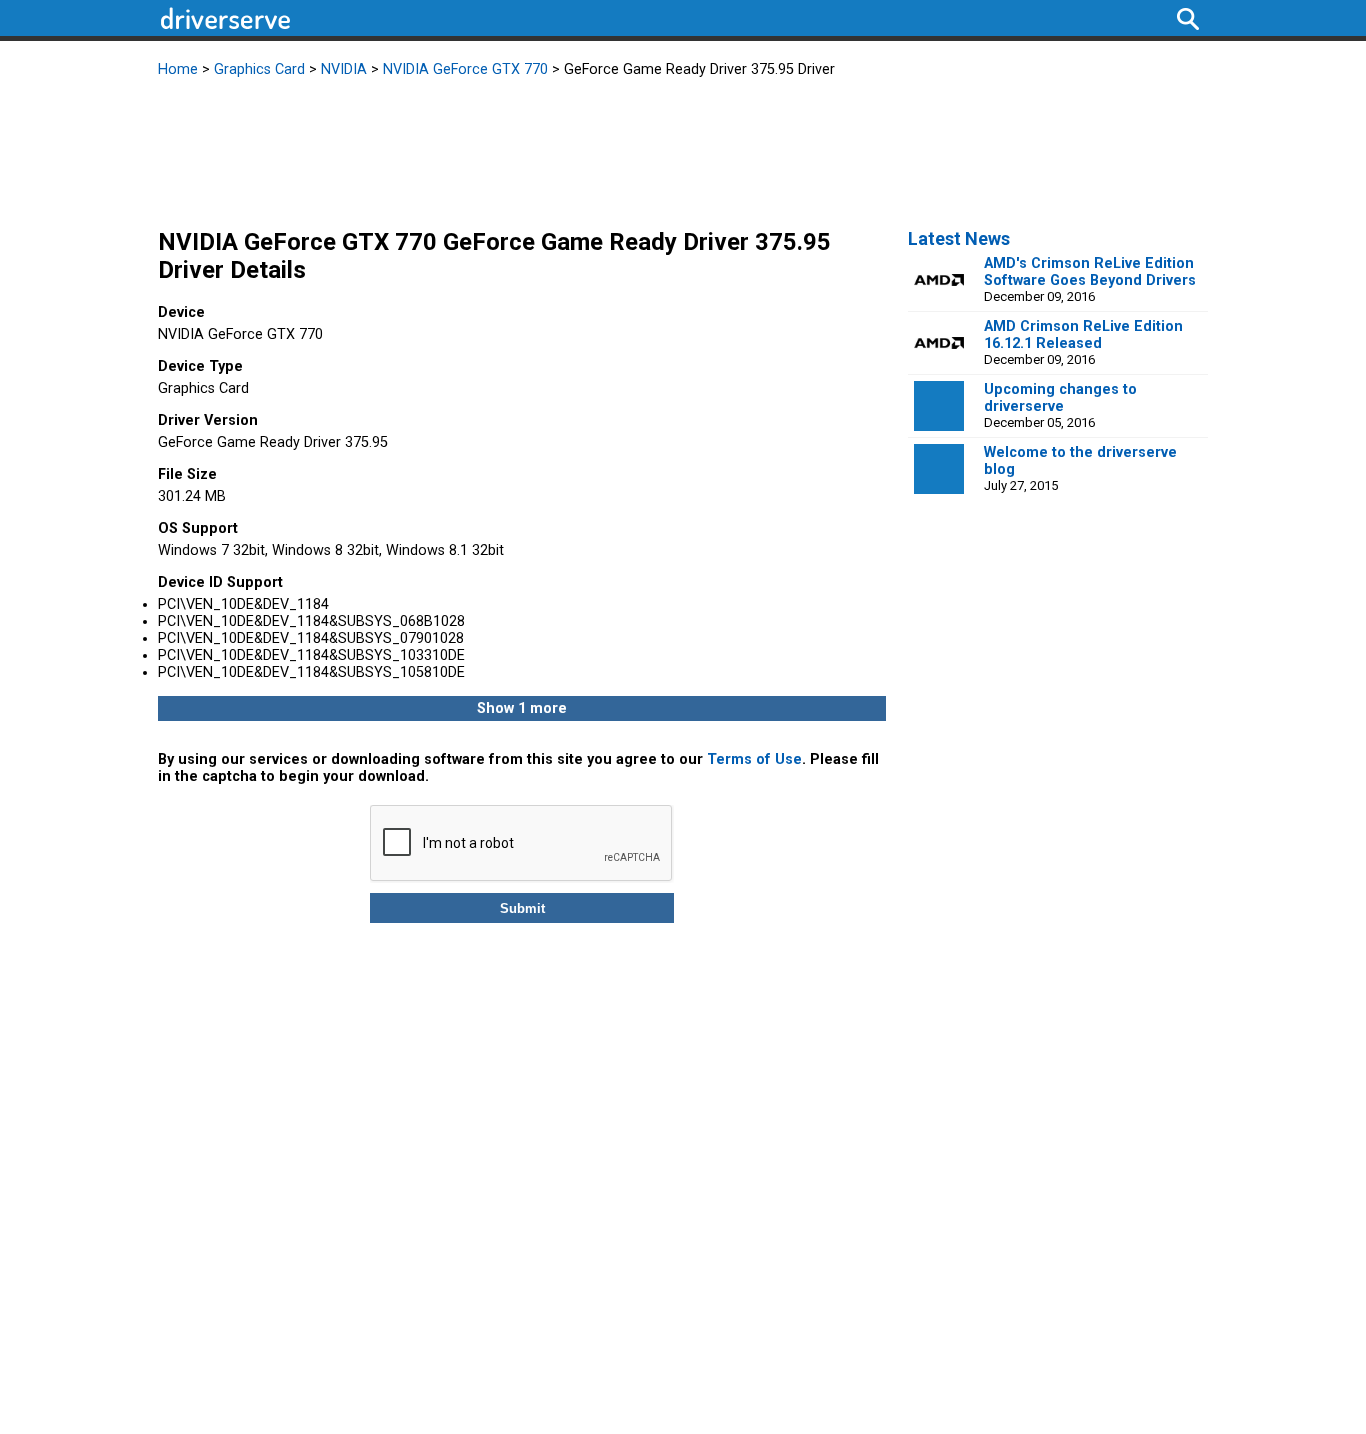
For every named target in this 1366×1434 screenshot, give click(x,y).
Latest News (959, 238)
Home (178, 69)
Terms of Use (754, 759)
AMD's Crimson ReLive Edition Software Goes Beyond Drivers (1090, 272)
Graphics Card (259, 69)
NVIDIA (344, 69)
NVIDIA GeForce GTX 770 (465, 69)
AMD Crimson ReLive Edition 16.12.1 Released (1083, 335)
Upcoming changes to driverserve (1060, 398)
